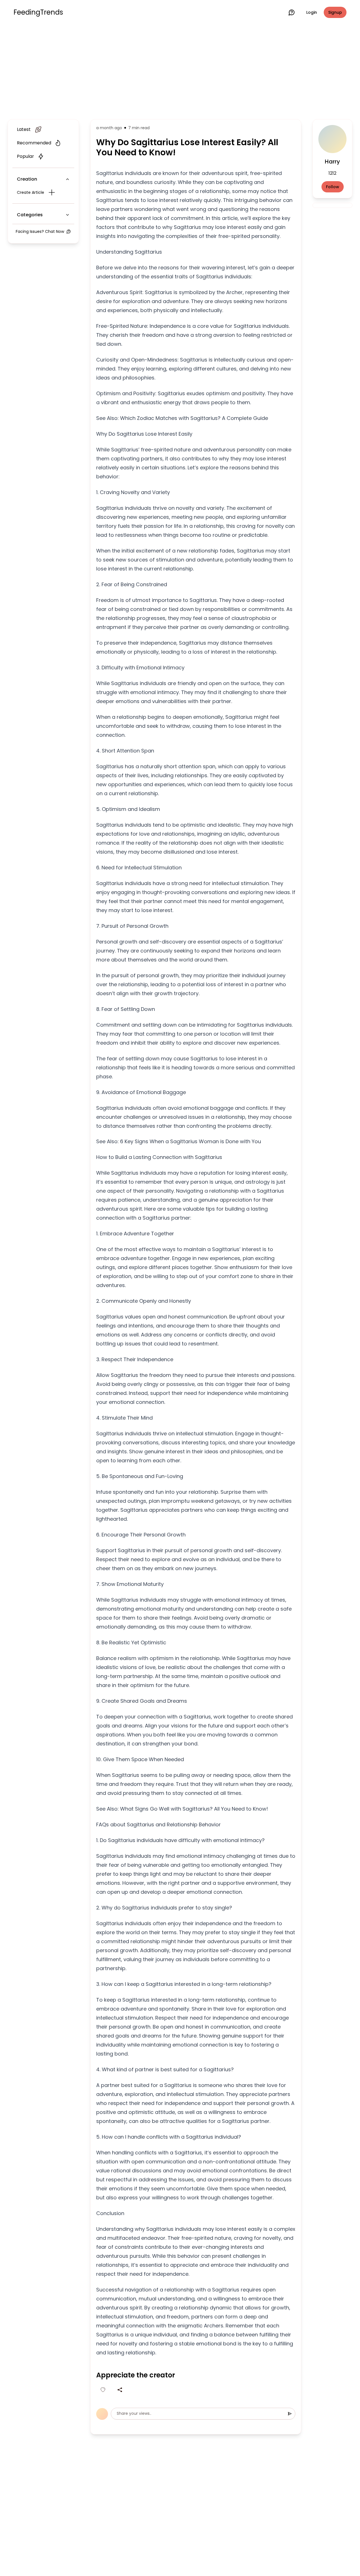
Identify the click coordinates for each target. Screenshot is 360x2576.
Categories (30, 215)
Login (312, 12)
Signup (335, 12)
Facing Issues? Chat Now (40, 231)
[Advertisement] (180, 71)
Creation (27, 179)
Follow (333, 187)
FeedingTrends (38, 12)
